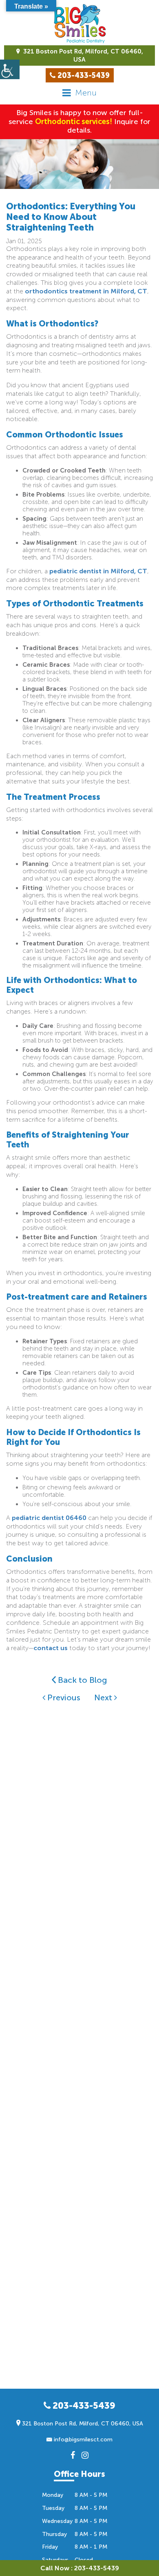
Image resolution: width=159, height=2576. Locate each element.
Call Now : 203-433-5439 (80, 2568)
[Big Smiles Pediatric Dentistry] (79, 24)
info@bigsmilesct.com (82, 2440)
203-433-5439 (83, 2406)
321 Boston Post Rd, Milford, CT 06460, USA (82, 55)
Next (104, 1697)
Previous (63, 1697)
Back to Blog (82, 1680)
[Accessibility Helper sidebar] (10, 69)
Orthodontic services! (74, 122)
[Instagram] (85, 2455)
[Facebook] (73, 2455)
